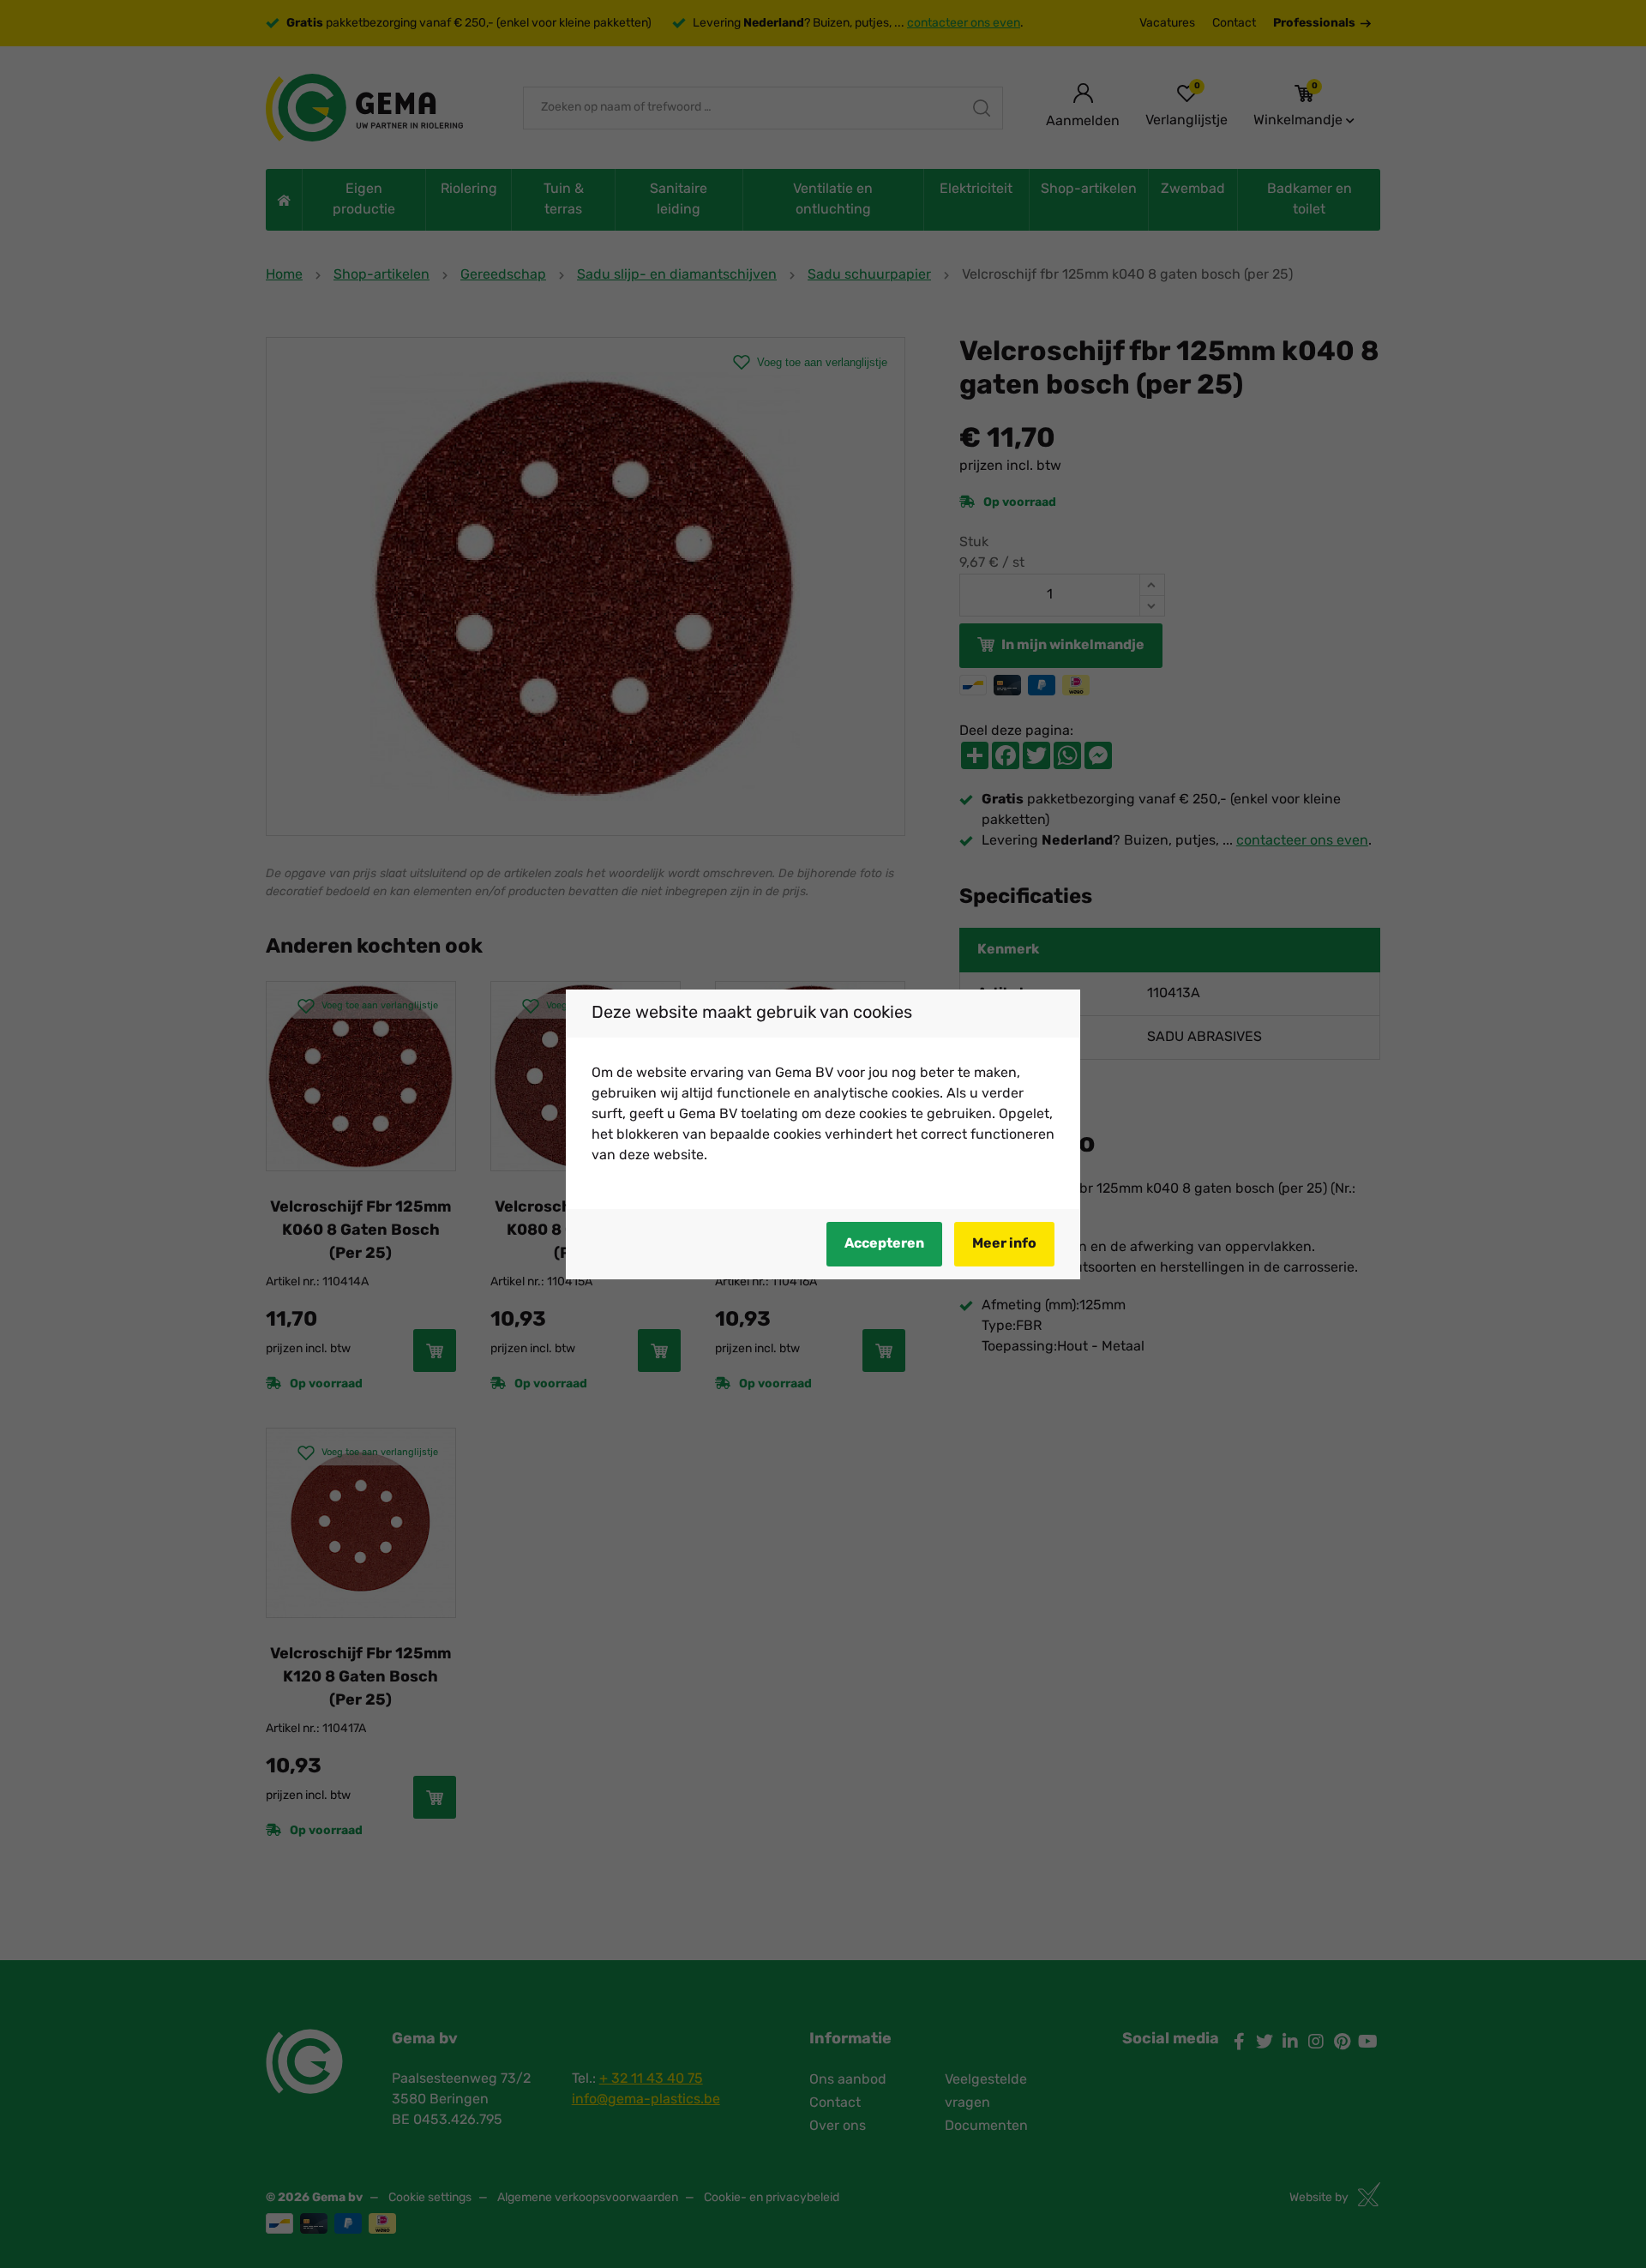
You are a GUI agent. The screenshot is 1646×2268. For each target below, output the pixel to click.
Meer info (1004, 1244)
